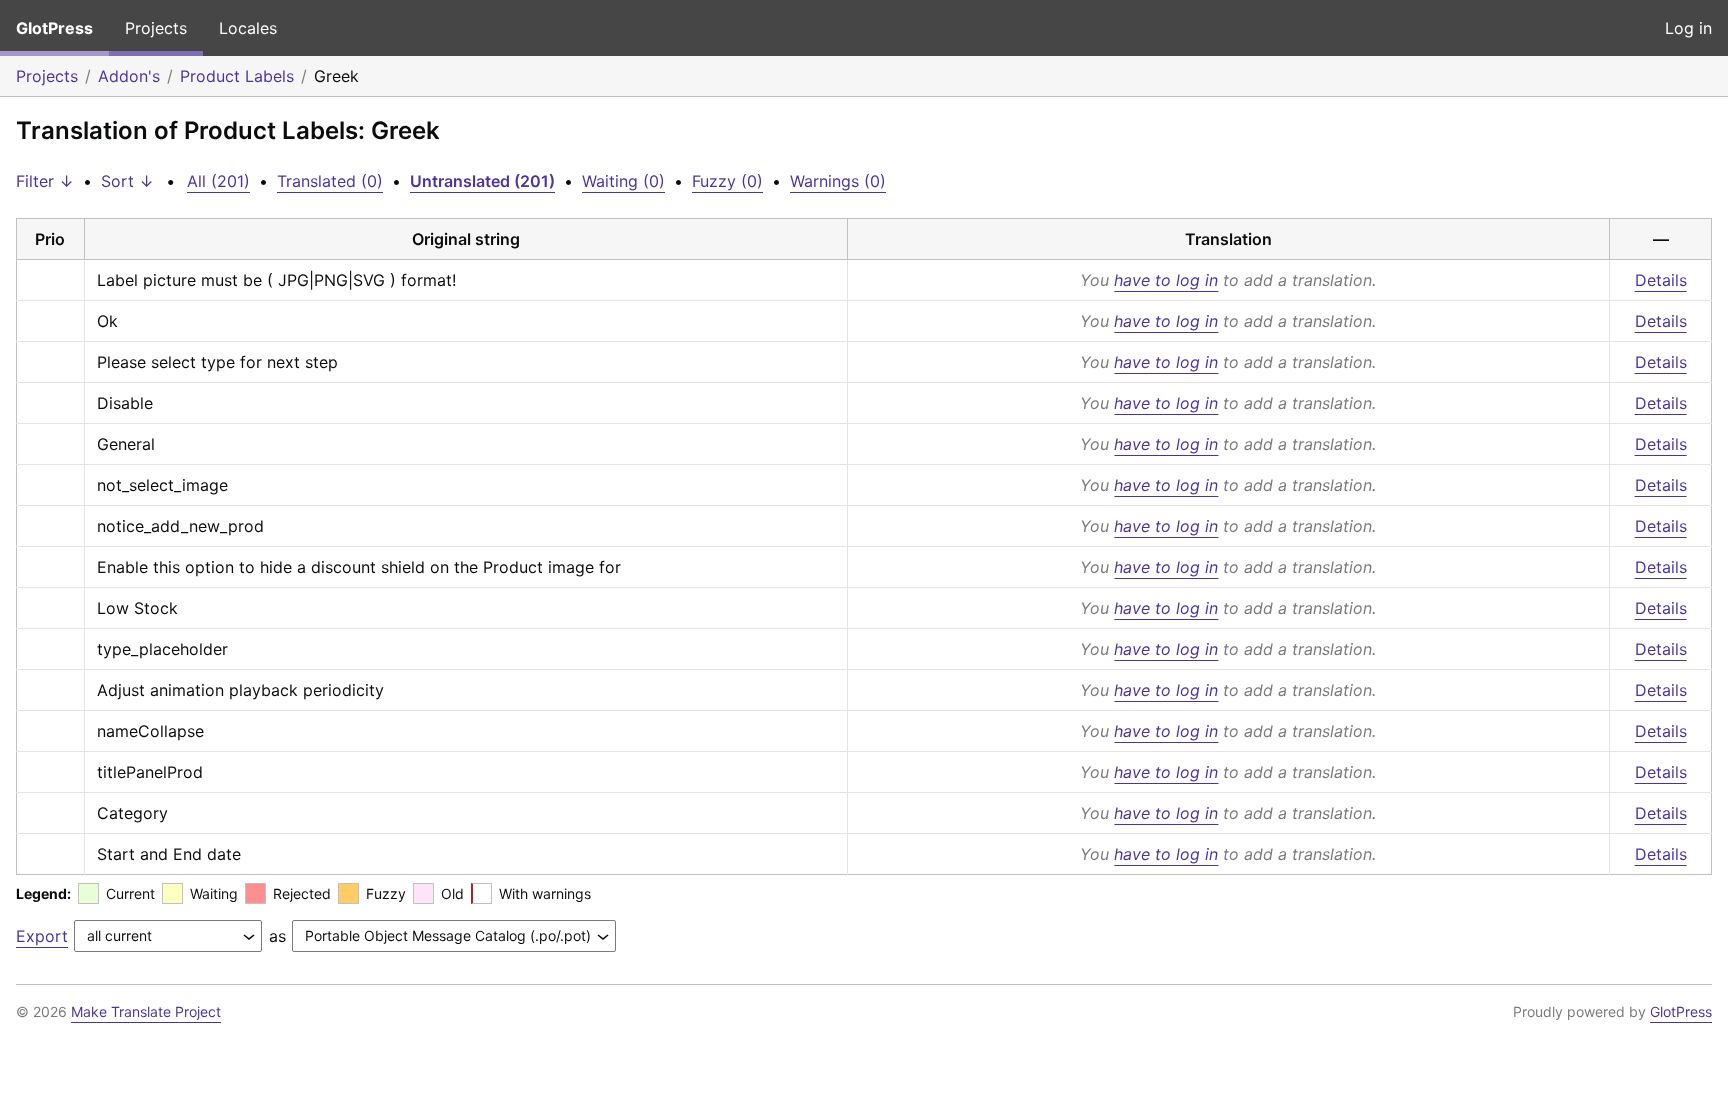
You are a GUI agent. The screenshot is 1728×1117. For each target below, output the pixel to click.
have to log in (1166, 280)
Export (42, 936)
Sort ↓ (127, 181)
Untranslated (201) (482, 181)
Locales (248, 28)
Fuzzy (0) (727, 181)
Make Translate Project (146, 1011)
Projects (156, 28)
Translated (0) (330, 181)
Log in (1688, 28)
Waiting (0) (623, 181)
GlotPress (54, 28)
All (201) (218, 181)
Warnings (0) (838, 181)
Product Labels (237, 76)
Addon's (129, 76)
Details (1661, 280)
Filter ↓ (45, 181)
